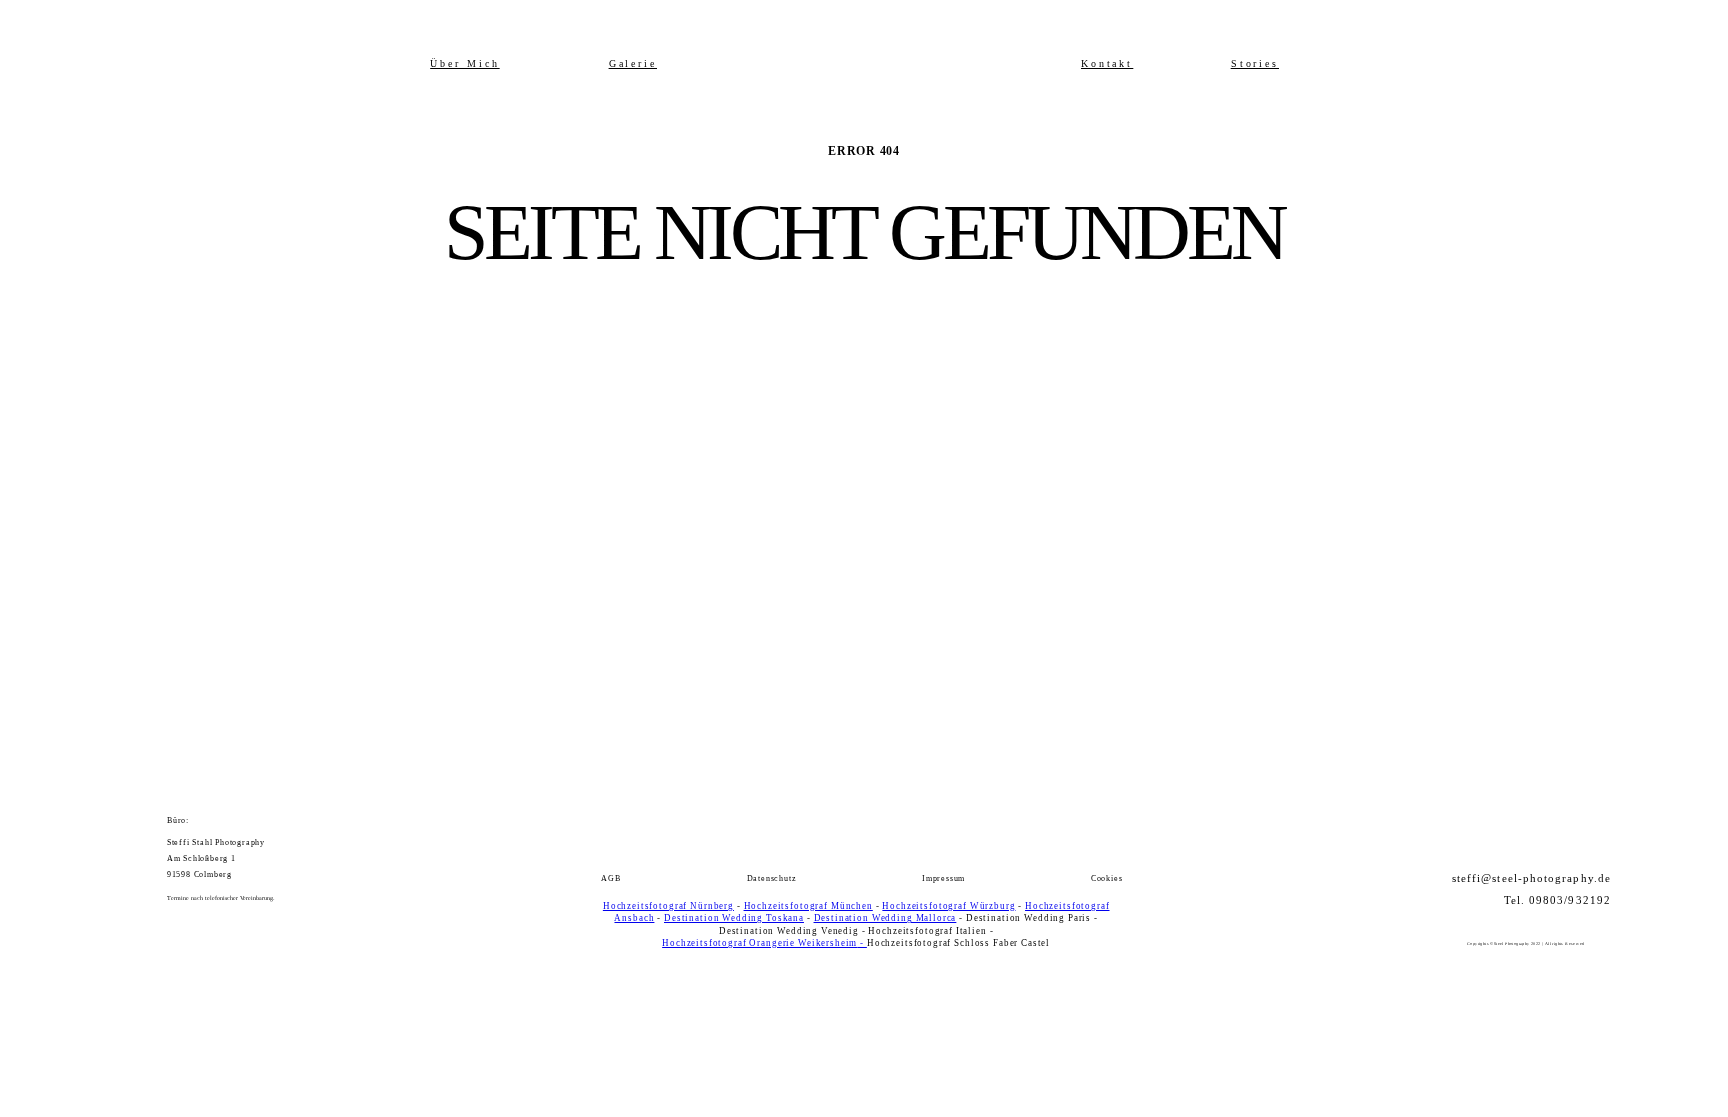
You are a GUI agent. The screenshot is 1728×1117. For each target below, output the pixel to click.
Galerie (633, 64)
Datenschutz (772, 879)
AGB (610, 879)
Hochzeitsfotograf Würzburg (948, 906)
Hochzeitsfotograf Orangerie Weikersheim (759, 943)
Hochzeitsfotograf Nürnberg (668, 906)
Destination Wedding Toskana (734, 918)
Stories (1255, 64)
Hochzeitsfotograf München (808, 906)
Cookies (1107, 879)
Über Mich (464, 64)
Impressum (943, 879)
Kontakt (1107, 64)
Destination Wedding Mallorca (885, 918)
